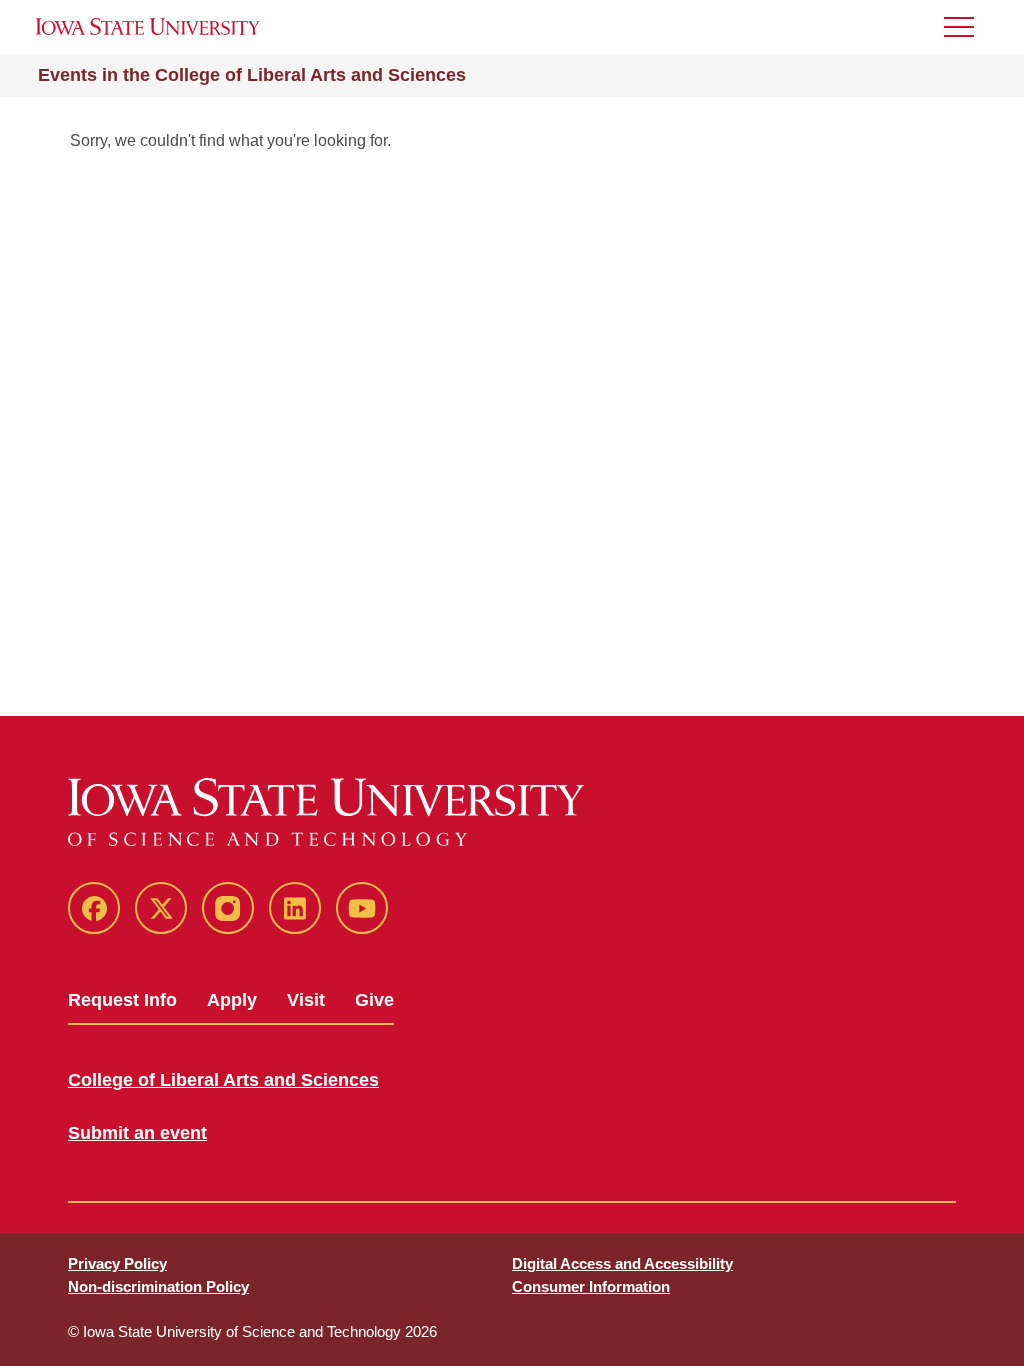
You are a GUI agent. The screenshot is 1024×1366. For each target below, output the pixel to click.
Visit (306, 1000)
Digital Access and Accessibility (622, 1263)
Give (374, 1000)
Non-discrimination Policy (158, 1286)
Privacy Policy (117, 1263)
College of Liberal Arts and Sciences (223, 1080)
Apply (232, 1000)
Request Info (122, 1000)
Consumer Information (591, 1286)
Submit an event (137, 1133)
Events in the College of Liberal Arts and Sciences (252, 75)
